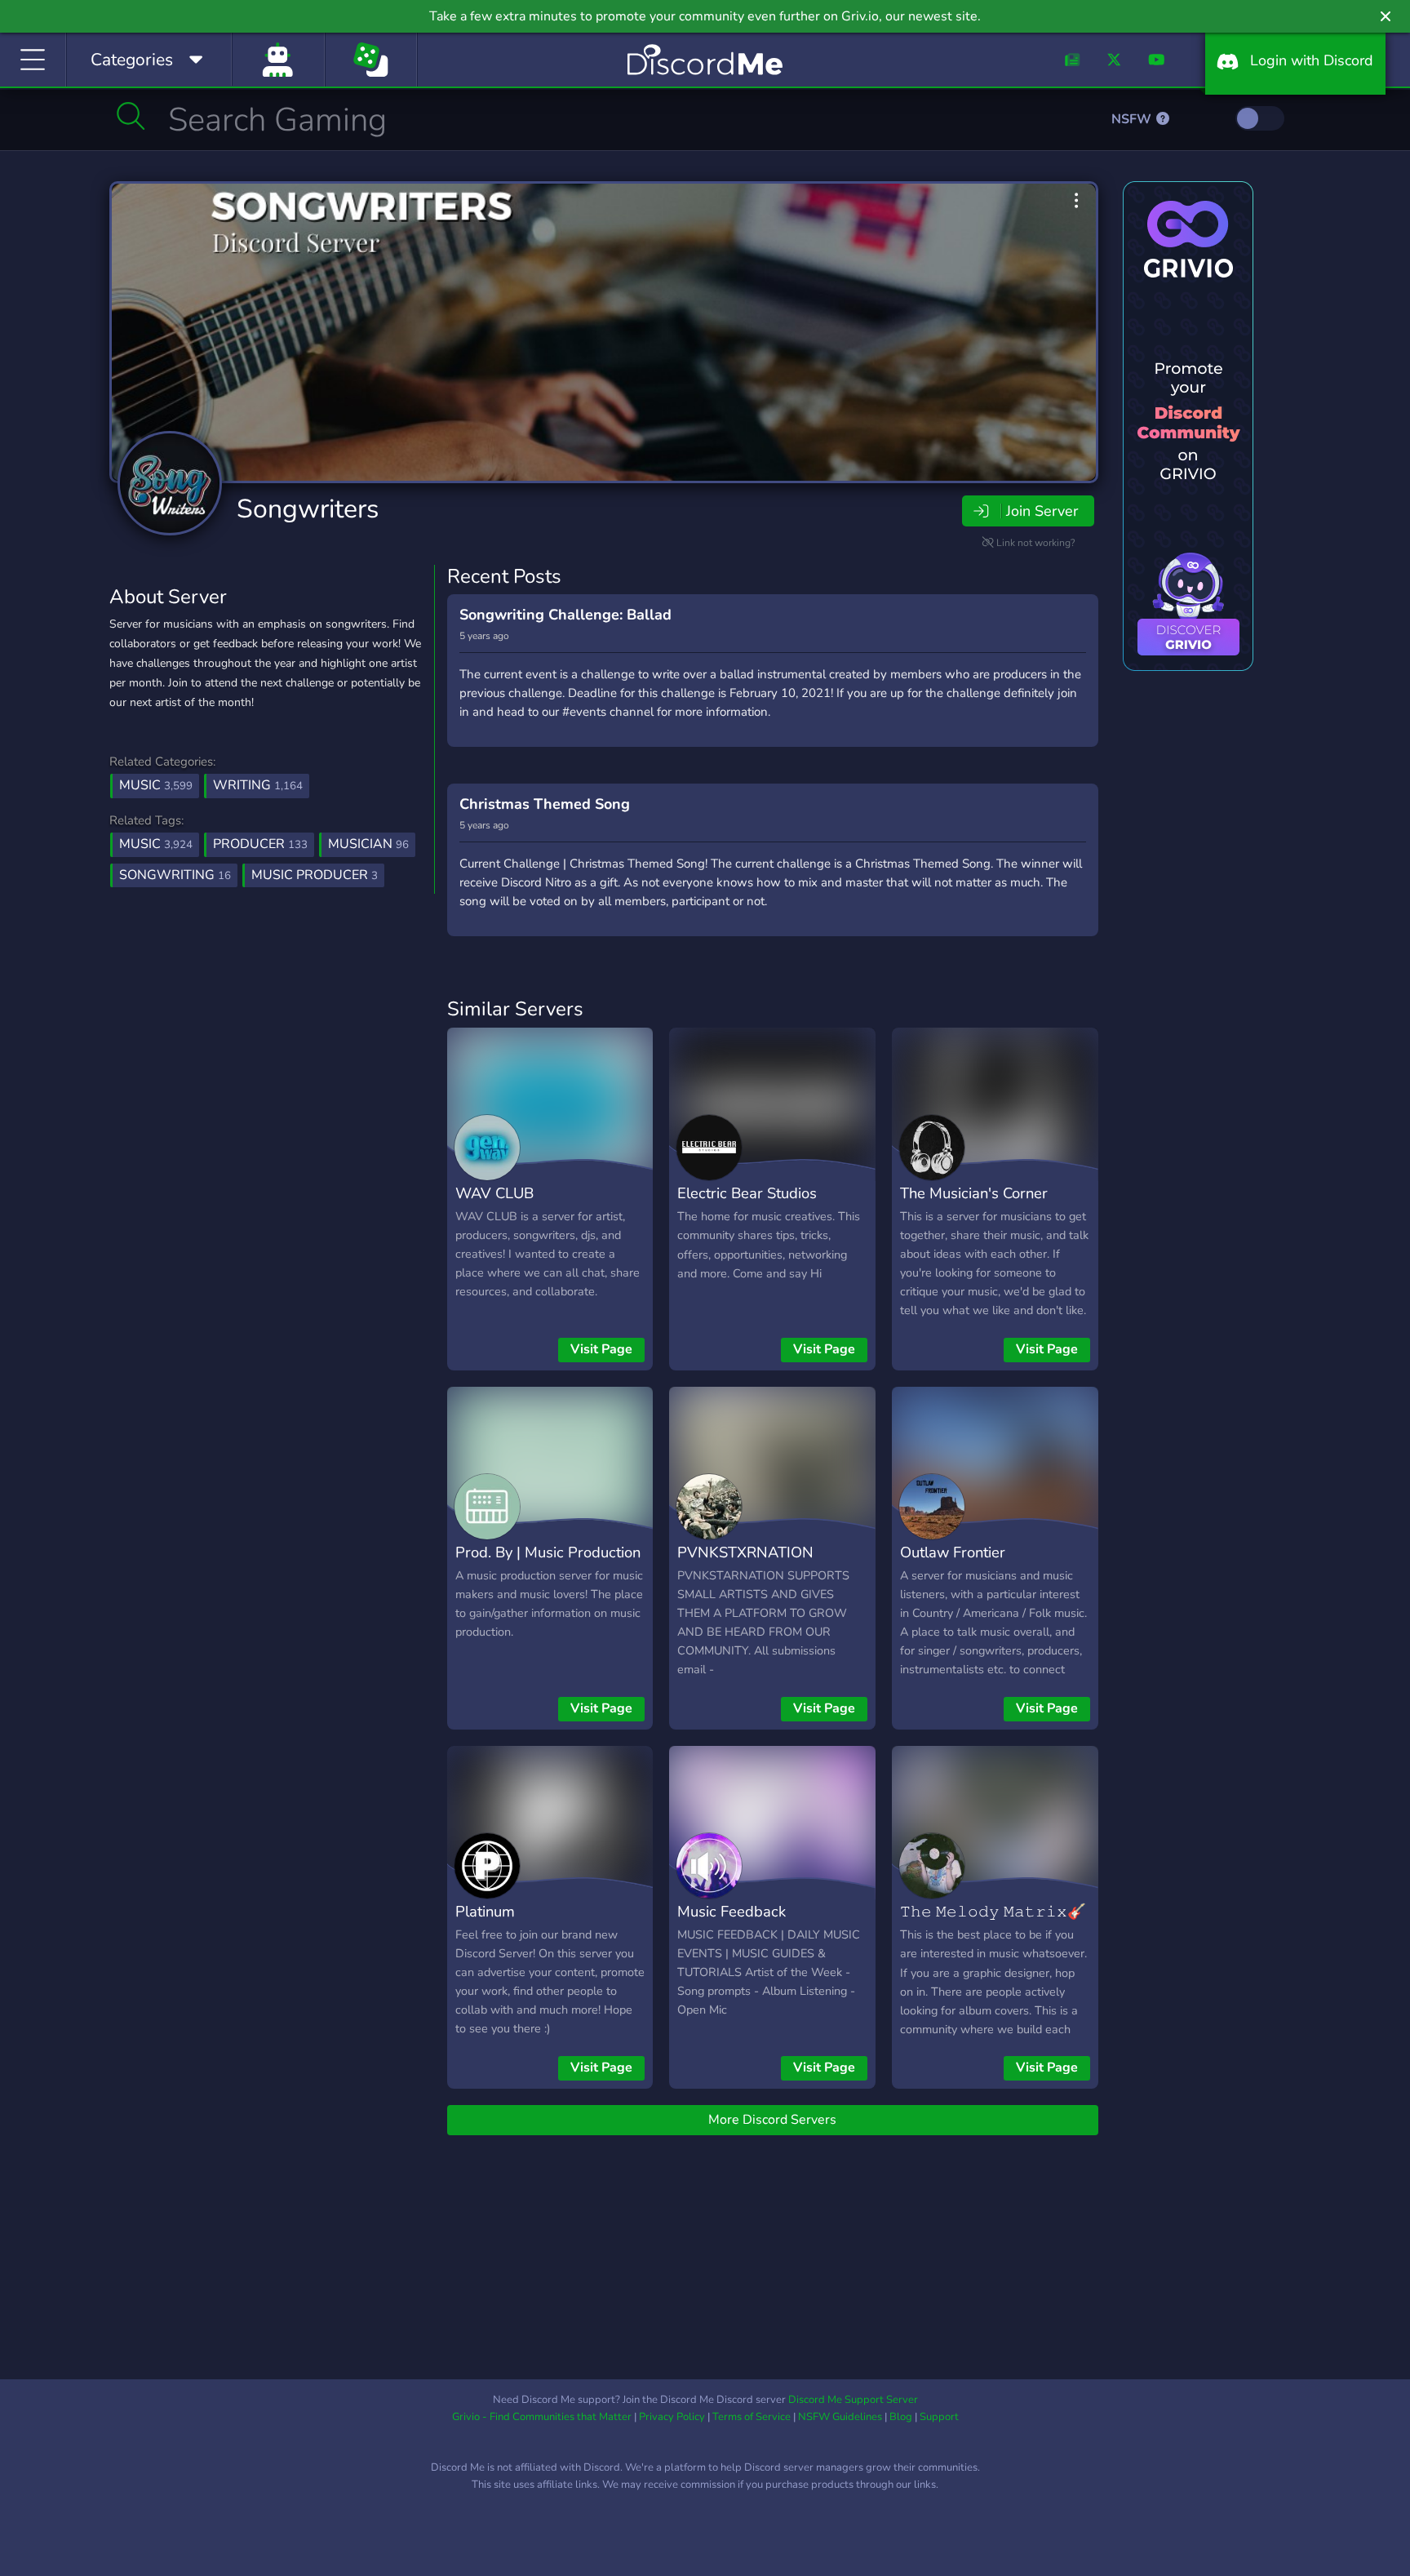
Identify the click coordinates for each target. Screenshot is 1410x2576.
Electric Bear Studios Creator (747, 1205)
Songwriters (308, 509)
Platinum (485, 1911)
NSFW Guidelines (840, 2417)
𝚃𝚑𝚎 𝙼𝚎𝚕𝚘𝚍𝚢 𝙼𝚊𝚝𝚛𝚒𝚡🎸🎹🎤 (993, 1923)
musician (368, 844)
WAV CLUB (494, 1193)
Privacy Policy (672, 2417)
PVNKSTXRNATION (745, 1552)
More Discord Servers (772, 2120)
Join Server (1042, 511)
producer (260, 844)
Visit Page (601, 1349)
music (156, 844)
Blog (901, 2417)
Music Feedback (732, 1911)
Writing (258, 785)
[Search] (131, 116)
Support (939, 2417)
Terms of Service (752, 2417)
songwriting (175, 875)
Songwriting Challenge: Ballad (565, 615)
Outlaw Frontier (953, 1552)
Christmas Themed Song (545, 804)
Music (156, 785)
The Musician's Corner (974, 1193)
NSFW (1133, 119)
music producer (315, 875)
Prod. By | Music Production (548, 1552)
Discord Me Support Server (853, 2400)
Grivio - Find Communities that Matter (542, 2417)
